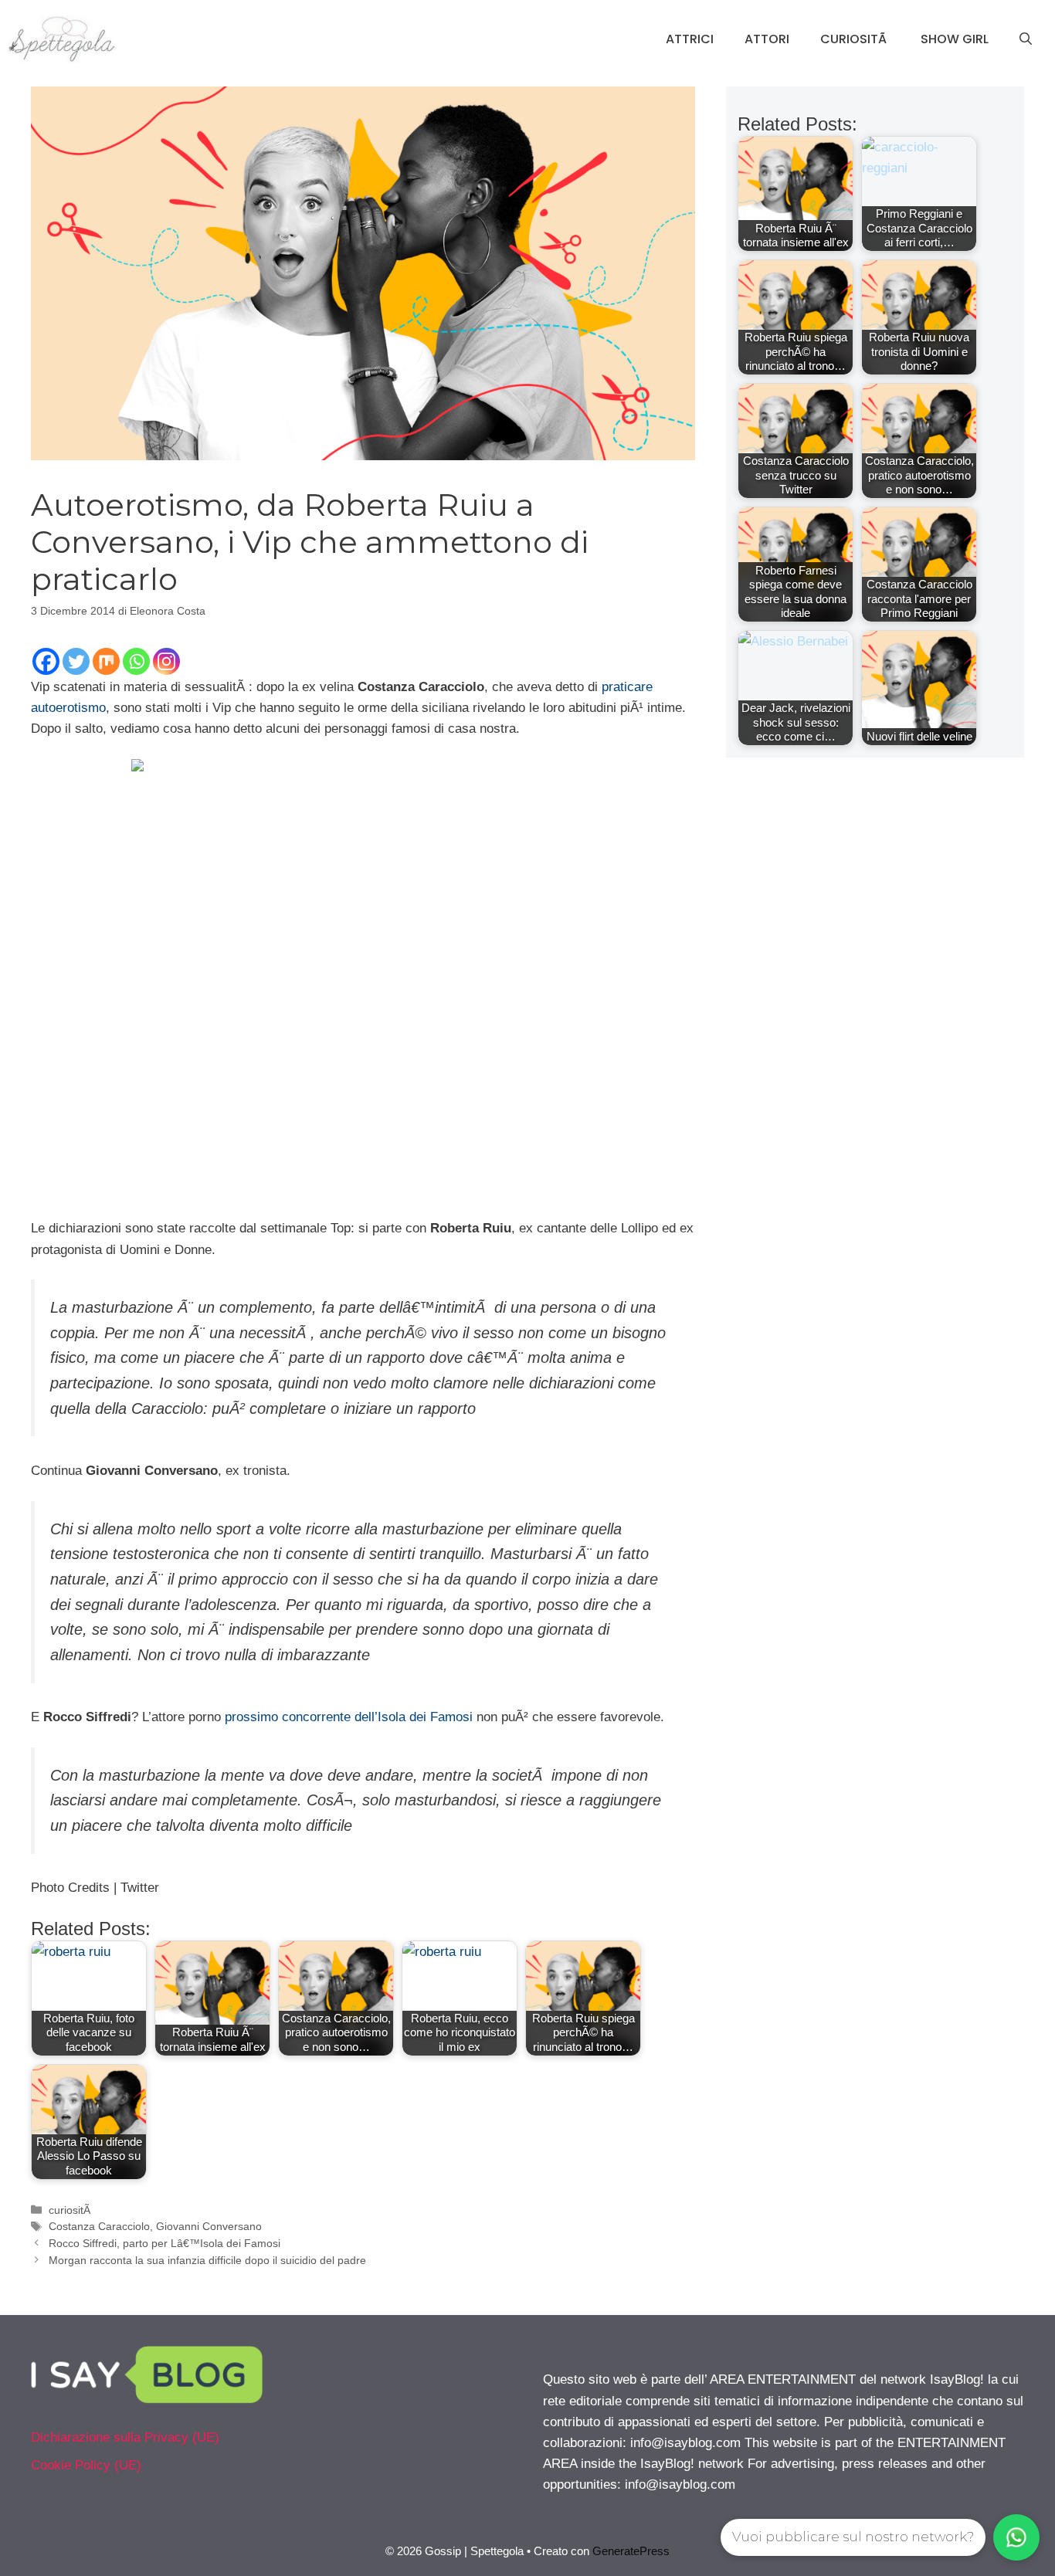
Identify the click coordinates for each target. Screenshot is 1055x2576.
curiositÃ (71, 2210)
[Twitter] (76, 661)
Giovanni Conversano (209, 2226)
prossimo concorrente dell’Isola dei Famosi (349, 1717)
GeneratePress (631, 2551)
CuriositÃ (855, 39)
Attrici (690, 39)
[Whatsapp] (136, 661)
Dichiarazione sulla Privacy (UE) (125, 2437)
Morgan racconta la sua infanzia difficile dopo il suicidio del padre (207, 2260)
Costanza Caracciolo (99, 2226)
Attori (767, 39)
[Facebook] (46, 661)
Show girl (955, 39)
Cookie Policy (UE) (86, 2465)
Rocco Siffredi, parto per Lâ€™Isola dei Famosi (165, 2243)
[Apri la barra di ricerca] (1026, 39)
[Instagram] (166, 661)
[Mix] (106, 661)
